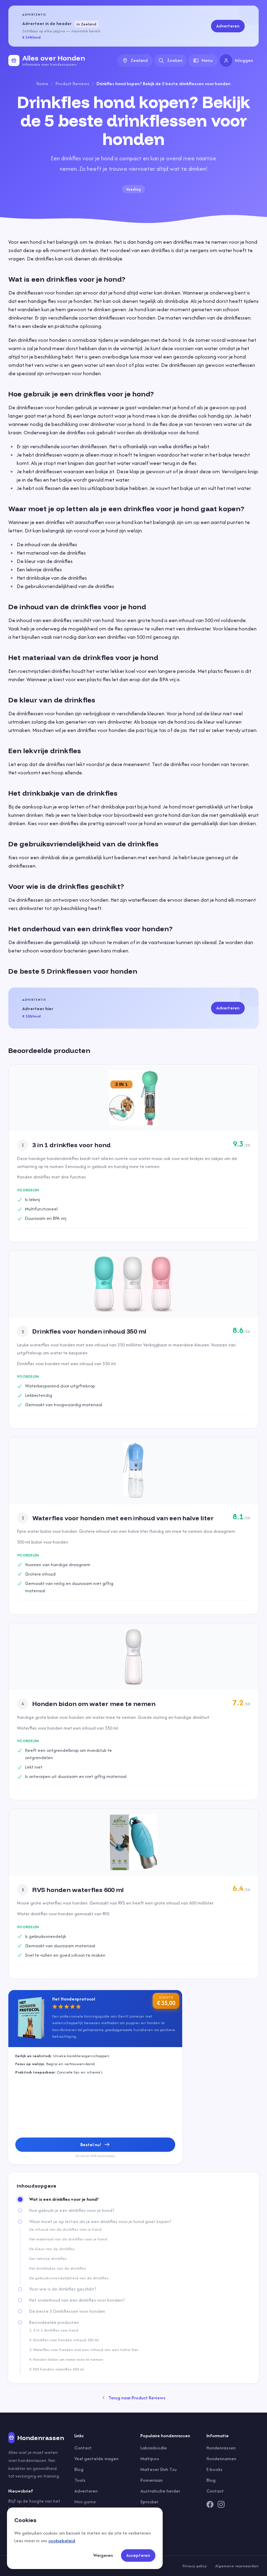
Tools (80, 2480)
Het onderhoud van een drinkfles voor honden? (77, 2300)
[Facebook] (210, 2504)
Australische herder (160, 2491)
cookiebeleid (62, 2541)
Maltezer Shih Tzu (159, 2469)
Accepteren (138, 2555)
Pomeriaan (152, 2480)
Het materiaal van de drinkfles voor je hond (68, 2239)
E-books (215, 2469)
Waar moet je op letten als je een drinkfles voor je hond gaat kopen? (100, 2222)
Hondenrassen (221, 2448)
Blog (79, 2469)
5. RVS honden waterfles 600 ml (57, 2369)
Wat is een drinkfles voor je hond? (64, 2199)
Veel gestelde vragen (96, 2459)
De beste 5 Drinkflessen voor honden (67, 2311)
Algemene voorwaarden (237, 2566)
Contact (83, 2448)
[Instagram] (221, 2504)
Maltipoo (150, 2459)
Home (42, 84)
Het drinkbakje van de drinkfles (58, 2268)
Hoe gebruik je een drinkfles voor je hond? (72, 2211)
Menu (207, 60)
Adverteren (228, 26)
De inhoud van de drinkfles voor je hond (65, 2229)
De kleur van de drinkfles (52, 2249)
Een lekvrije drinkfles (48, 2259)
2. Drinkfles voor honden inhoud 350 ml (64, 2340)
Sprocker (149, 2502)
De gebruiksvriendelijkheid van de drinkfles (69, 2278)
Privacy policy (195, 2566)
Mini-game (85, 2502)
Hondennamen (221, 2459)
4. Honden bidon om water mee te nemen (66, 2359)
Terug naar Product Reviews (137, 2398)
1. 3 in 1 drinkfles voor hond (54, 2330)
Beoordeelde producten (54, 2323)
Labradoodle (154, 2448)
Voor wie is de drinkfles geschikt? (63, 2289)
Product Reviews (72, 84)
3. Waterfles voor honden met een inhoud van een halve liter (84, 2350)
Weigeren (103, 2555)
